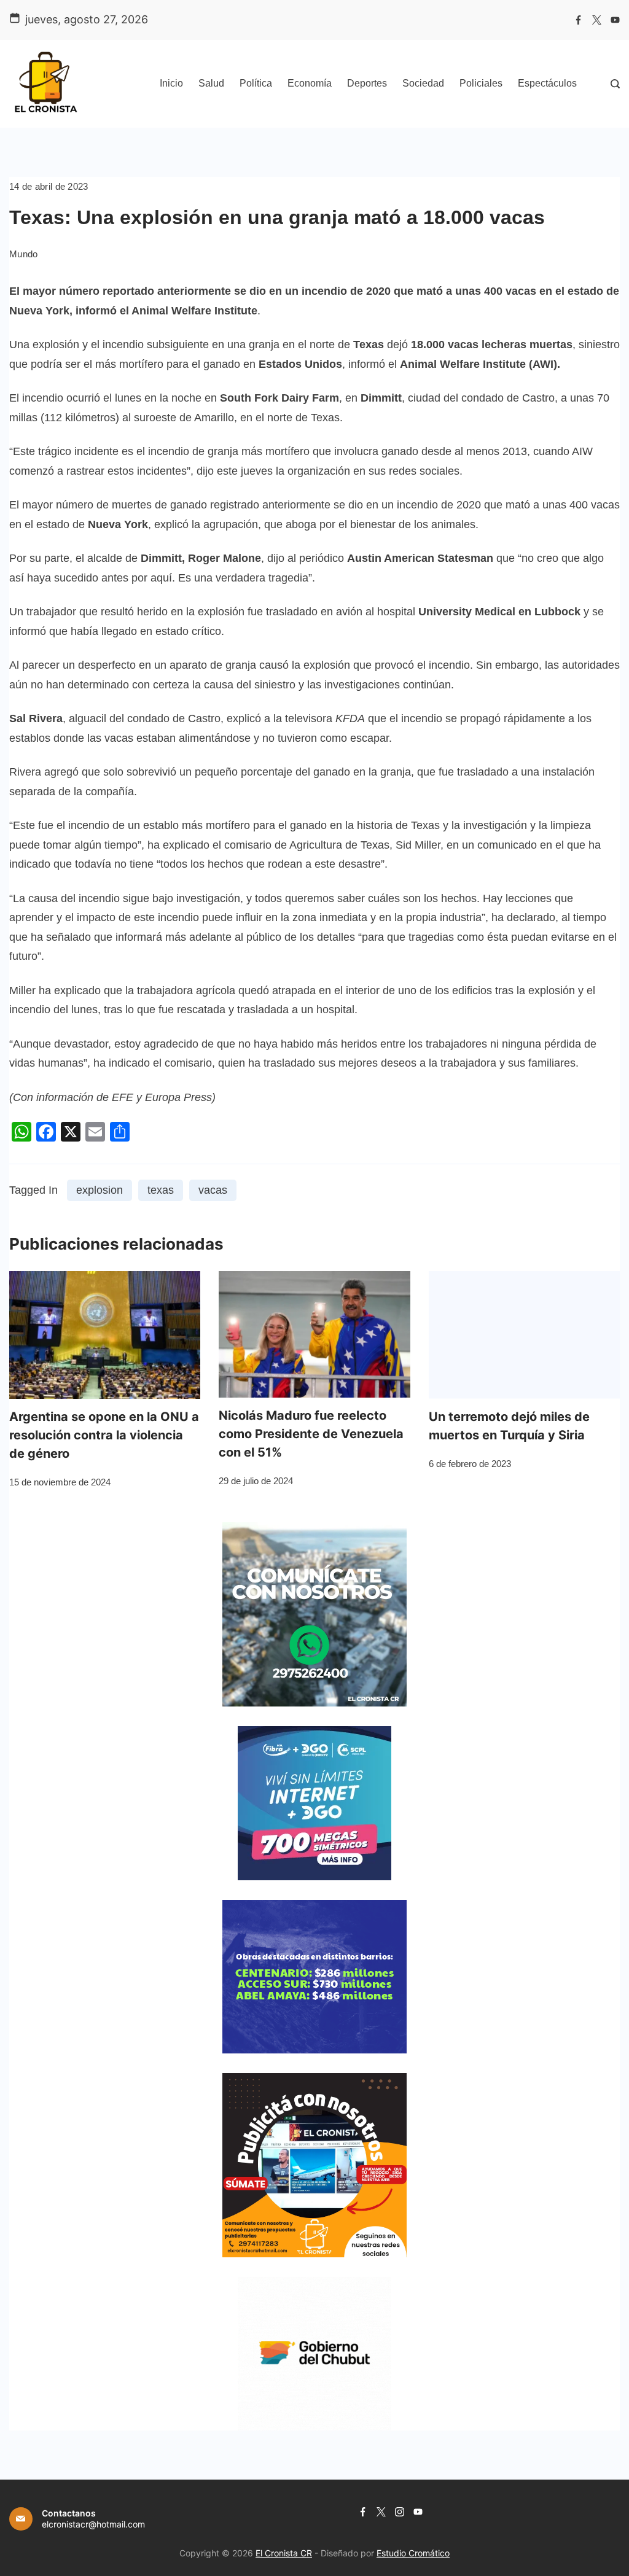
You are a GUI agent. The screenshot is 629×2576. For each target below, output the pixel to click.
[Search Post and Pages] (615, 84)
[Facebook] (578, 20)
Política (256, 83)
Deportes (367, 83)
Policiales (481, 83)
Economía (310, 83)
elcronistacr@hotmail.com (93, 2524)
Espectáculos (547, 83)
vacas (213, 1190)
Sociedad (423, 83)
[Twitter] (597, 20)
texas (161, 1190)
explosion (100, 1190)
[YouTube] (615, 20)
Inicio (171, 83)
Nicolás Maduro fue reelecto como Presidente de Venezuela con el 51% (311, 1434)
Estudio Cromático (413, 2553)
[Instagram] (400, 2512)
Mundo (24, 254)
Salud (211, 83)
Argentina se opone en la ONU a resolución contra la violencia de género (104, 1435)
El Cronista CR (284, 2553)
